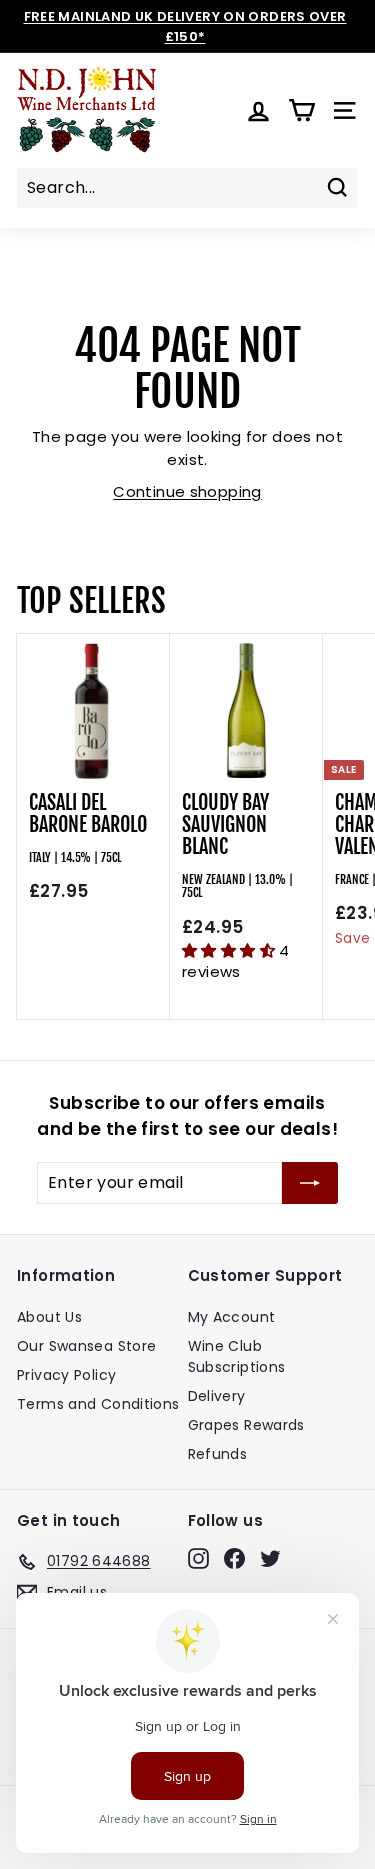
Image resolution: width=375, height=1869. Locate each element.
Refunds (218, 1454)
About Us (49, 1317)
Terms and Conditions (98, 1404)
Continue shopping (187, 491)
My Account (232, 1317)
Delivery (217, 1396)
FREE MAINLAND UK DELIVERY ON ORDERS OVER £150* (185, 26)
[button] (230, 950)
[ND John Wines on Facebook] (234, 1558)
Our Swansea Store (86, 1346)
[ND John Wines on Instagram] (198, 1558)
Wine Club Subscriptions (237, 1356)
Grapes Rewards (246, 1425)
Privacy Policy (66, 1375)
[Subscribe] (310, 1183)
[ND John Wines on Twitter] (270, 1558)
